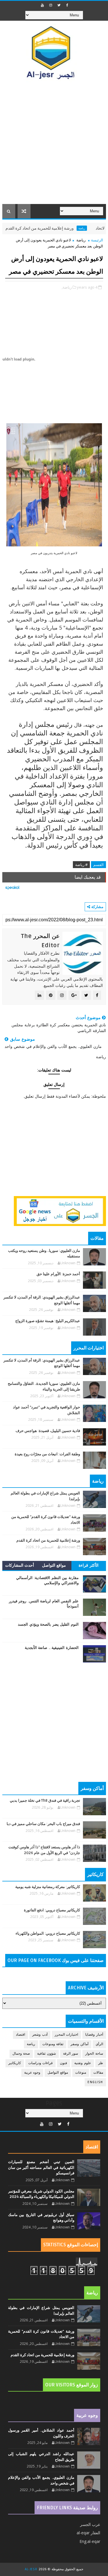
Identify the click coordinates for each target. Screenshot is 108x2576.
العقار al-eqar (88, 2533)
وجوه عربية (32, 2073)
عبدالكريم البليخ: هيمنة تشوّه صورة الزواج (48, 1321)
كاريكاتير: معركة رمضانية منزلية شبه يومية (48, 1887)
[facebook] (67, 5)
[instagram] (51, 5)
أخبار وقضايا (94, 2035)
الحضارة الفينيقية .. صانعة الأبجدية (52, 1648)
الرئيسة (97, 240)
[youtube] (42, 5)
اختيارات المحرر (67, 2035)
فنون (64, 2063)
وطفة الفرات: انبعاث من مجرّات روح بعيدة (47, 1454)
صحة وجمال (21, 2054)
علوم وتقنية (83, 2063)
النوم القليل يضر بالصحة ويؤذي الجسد (48, 1624)
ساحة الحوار (94, 2054)
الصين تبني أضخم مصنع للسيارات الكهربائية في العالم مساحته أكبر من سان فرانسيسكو (41, 2168)
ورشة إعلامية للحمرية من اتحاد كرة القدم (59, 228)
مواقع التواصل (54, 1565)
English (95, 2082)
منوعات (81, 2073)
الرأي (99, 2044)
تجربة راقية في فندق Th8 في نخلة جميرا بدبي (45, 1801)
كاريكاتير (15, 2063)
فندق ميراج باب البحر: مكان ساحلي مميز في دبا (43, 1824)
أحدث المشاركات (20, 1565)
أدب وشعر (40, 2035)
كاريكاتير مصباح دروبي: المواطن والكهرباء (48, 1934)
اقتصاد (20, 2035)
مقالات (98, 2073)
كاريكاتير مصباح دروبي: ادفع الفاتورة (52, 1910)
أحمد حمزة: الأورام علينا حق (58, 1274)
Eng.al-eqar (90, 2541)
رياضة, (67, 287)
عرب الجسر (90, 2524)
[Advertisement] (54, 147)
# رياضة (81, 865)
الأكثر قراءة (89, 1565)
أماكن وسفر (79, 2044)
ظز (101, 2063)
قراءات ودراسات (41, 2063)
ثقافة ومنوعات (53, 2044)
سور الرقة (71, 2054)
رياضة (101, 228)
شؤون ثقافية (47, 2054)
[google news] (60, 1211)
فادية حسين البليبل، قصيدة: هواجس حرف (48, 1431)
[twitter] (59, 5)
